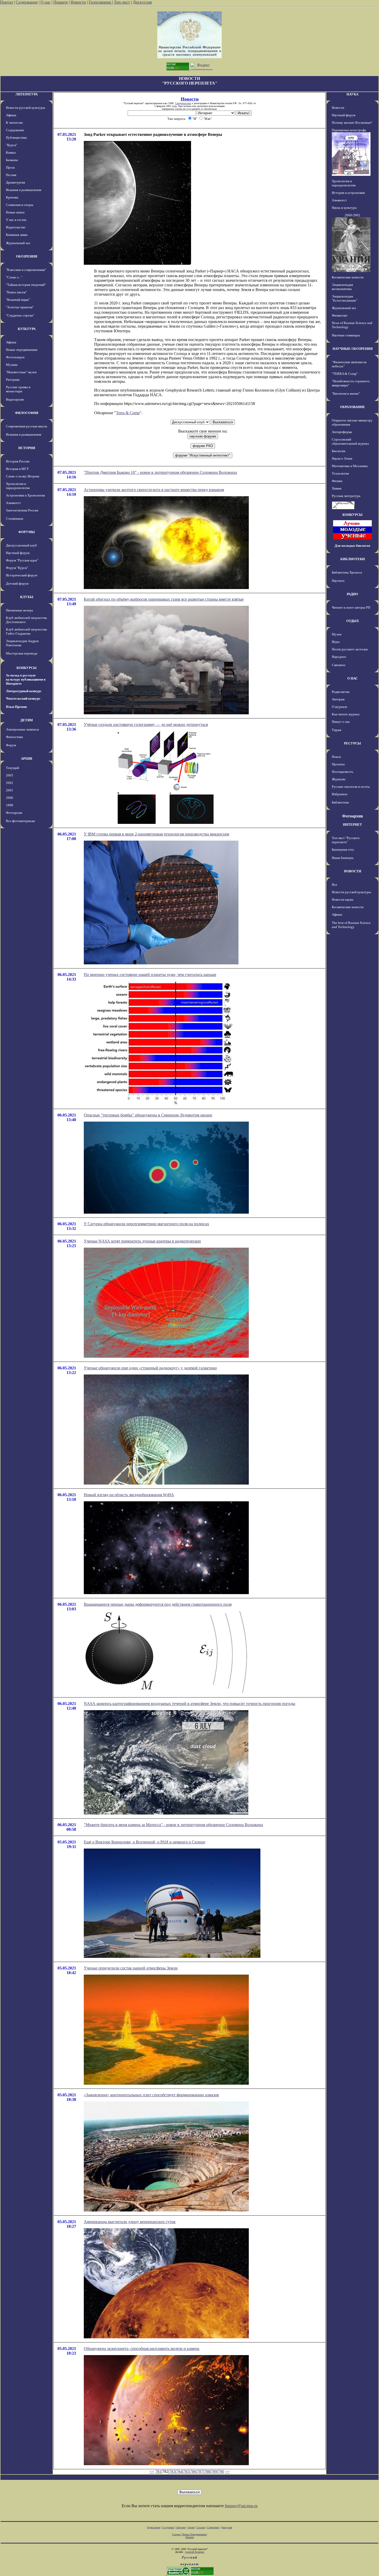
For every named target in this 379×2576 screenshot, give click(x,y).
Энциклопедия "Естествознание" (345, 298)
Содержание (27, 2)
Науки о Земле (342, 458)
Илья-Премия (16, 707)
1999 (10, 805)
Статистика (213, 2527)
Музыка (12, 365)
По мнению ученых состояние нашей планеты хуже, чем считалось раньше (150, 975)
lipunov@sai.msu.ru (241, 2506)
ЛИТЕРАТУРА (27, 94)
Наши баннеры (343, 858)
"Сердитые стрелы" (20, 315)
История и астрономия (348, 193)
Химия (337, 488)
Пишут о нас (341, 722)
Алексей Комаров (195, 2552)
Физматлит (340, 315)
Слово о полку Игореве (23, 476)
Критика (12, 197)
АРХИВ (27, 759)
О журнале (340, 707)
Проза (10, 167)
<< (152, 2471)
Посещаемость (343, 772)
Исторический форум (22, 575)
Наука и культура (344, 208)
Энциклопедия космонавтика (342, 287)
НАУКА (352, 94)
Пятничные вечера (19, 610)
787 (200, 2471)
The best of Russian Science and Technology (351, 925)
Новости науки (343, 900)
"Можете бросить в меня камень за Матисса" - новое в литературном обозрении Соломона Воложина (173, 1825)
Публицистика (16, 138)
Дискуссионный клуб (21, 545)
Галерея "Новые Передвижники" (190, 2534)
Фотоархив (14, 813)
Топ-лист (122, 2)
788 (207, 2471)
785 (186, 2471)
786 (193, 2471)
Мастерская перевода (22, 653)
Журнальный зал (18, 243)
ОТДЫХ (353, 621)
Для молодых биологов (352, 546)
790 (221, 2471)
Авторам (338, 699)
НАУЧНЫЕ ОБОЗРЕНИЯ (353, 349)
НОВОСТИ (353, 871)
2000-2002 (352, 215)
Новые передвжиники (22, 350)
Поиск (336, 757)
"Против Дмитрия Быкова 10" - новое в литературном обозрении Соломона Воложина (160, 472)
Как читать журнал (346, 714)
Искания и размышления (24, 190)
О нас (46, 2)
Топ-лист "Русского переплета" (346, 840)
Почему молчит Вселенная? (352, 123)
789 (214, 2471)
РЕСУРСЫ (352, 743)
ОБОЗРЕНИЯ (27, 256)
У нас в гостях (16, 220)
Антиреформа (342, 432)
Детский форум (17, 583)
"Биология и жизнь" (346, 394)
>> (227, 2471)
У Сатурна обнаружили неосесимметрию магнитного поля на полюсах (146, 1224)
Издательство (16, 227)
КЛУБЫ (27, 597)
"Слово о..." (14, 277)
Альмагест (13, 503)
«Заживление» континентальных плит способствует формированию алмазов (151, 2095)
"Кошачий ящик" (18, 300)
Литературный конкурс (24, 691)
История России (18, 461)
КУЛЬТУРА (27, 329)
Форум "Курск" (17, 568)
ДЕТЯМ (27, 720)
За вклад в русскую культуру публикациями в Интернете (26, 679)
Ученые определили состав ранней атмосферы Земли (131, 1968)
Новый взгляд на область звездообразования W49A (129, 1495)
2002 (10, 783)
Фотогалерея (15, 357)
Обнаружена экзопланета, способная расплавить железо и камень (142, 2349)
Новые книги (15, 212)
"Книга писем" (16, 292)
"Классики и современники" (26, 270)
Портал (6, 2)
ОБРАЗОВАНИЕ (353, 407)
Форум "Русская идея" (22, 560)
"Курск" (12, 145)
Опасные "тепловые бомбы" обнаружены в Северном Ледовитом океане (148, 1115)
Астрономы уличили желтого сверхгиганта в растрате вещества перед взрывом (154, 490)
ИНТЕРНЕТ (352, 825)
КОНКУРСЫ (27, 668)
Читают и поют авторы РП (351, 607)
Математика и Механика (350, 466)
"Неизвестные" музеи (21, 372)
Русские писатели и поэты (351, 787)
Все (335, 885)
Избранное (340, 794)
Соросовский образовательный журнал (350, 441)
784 (179, 2471)
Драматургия (15, 182)
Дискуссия (142, 2)
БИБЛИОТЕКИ (353, 559)
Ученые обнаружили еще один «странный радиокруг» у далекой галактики (150, 1368)
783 (172, 2471)
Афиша (11, 115)
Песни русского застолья (350, 649)
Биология (339, 451)
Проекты (338, 764)
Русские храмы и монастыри (18, 389)
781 (158, 2471)
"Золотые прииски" (20, 307)
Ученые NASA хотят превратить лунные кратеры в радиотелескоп (142, 1241)
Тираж (337, 730)
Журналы (339, 779)
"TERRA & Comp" (345, 374)
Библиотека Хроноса (347, 572)
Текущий (13, 768)
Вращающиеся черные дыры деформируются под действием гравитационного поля (158, 1604)
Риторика (13, 380)
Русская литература (346, 496)
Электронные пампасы (22, 729)
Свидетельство (183, 103)
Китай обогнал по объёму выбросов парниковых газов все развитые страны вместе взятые (164, 599)
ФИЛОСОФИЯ (27, 413)
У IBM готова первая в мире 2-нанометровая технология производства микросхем (156, 834)
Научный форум (18, 553)
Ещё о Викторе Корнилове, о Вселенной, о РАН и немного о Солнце (145, 1842)
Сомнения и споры (20, 205)
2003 (10, 775)
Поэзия (11, 175)
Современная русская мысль (27, 426)
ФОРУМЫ (27, 532)
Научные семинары (346, 335)
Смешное (339, 665)
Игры (336, 642)
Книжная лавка (17, 235)
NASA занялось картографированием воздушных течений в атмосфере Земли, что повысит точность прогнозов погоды (190, 1704)
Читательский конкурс (23, 698)
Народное (339, 657)
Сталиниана (15, 519)
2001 (10, 790)
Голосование (100, 2)
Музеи (337, 634)
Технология (340, 473)
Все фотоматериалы (20, 821)
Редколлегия (341, 692)
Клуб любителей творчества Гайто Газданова (26, 631)
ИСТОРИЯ (27, 448)
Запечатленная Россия (22, 510)
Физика (337, 481)
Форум (11, 745)
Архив (191, 2527)
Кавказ (11, 152)
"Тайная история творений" (26, 285)
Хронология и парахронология (18, 486)
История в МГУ (17, 469)
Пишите (61, 2)
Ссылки (201, 2527)
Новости (78, 2)
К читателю (14, 123)
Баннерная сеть (343, 850)
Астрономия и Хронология (25, 495)
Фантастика (14, 737)
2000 (10, 798)
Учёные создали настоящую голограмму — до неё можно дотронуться (146, 724)
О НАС (352, 678)
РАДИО (352, 594)
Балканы (12, 160)
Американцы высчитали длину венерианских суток (130, 2222)
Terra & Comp (128, 413)
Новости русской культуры (26, 108)
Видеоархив (15, 399)
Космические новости (348, 277)
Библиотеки (340, 802)
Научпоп (338, 581)
